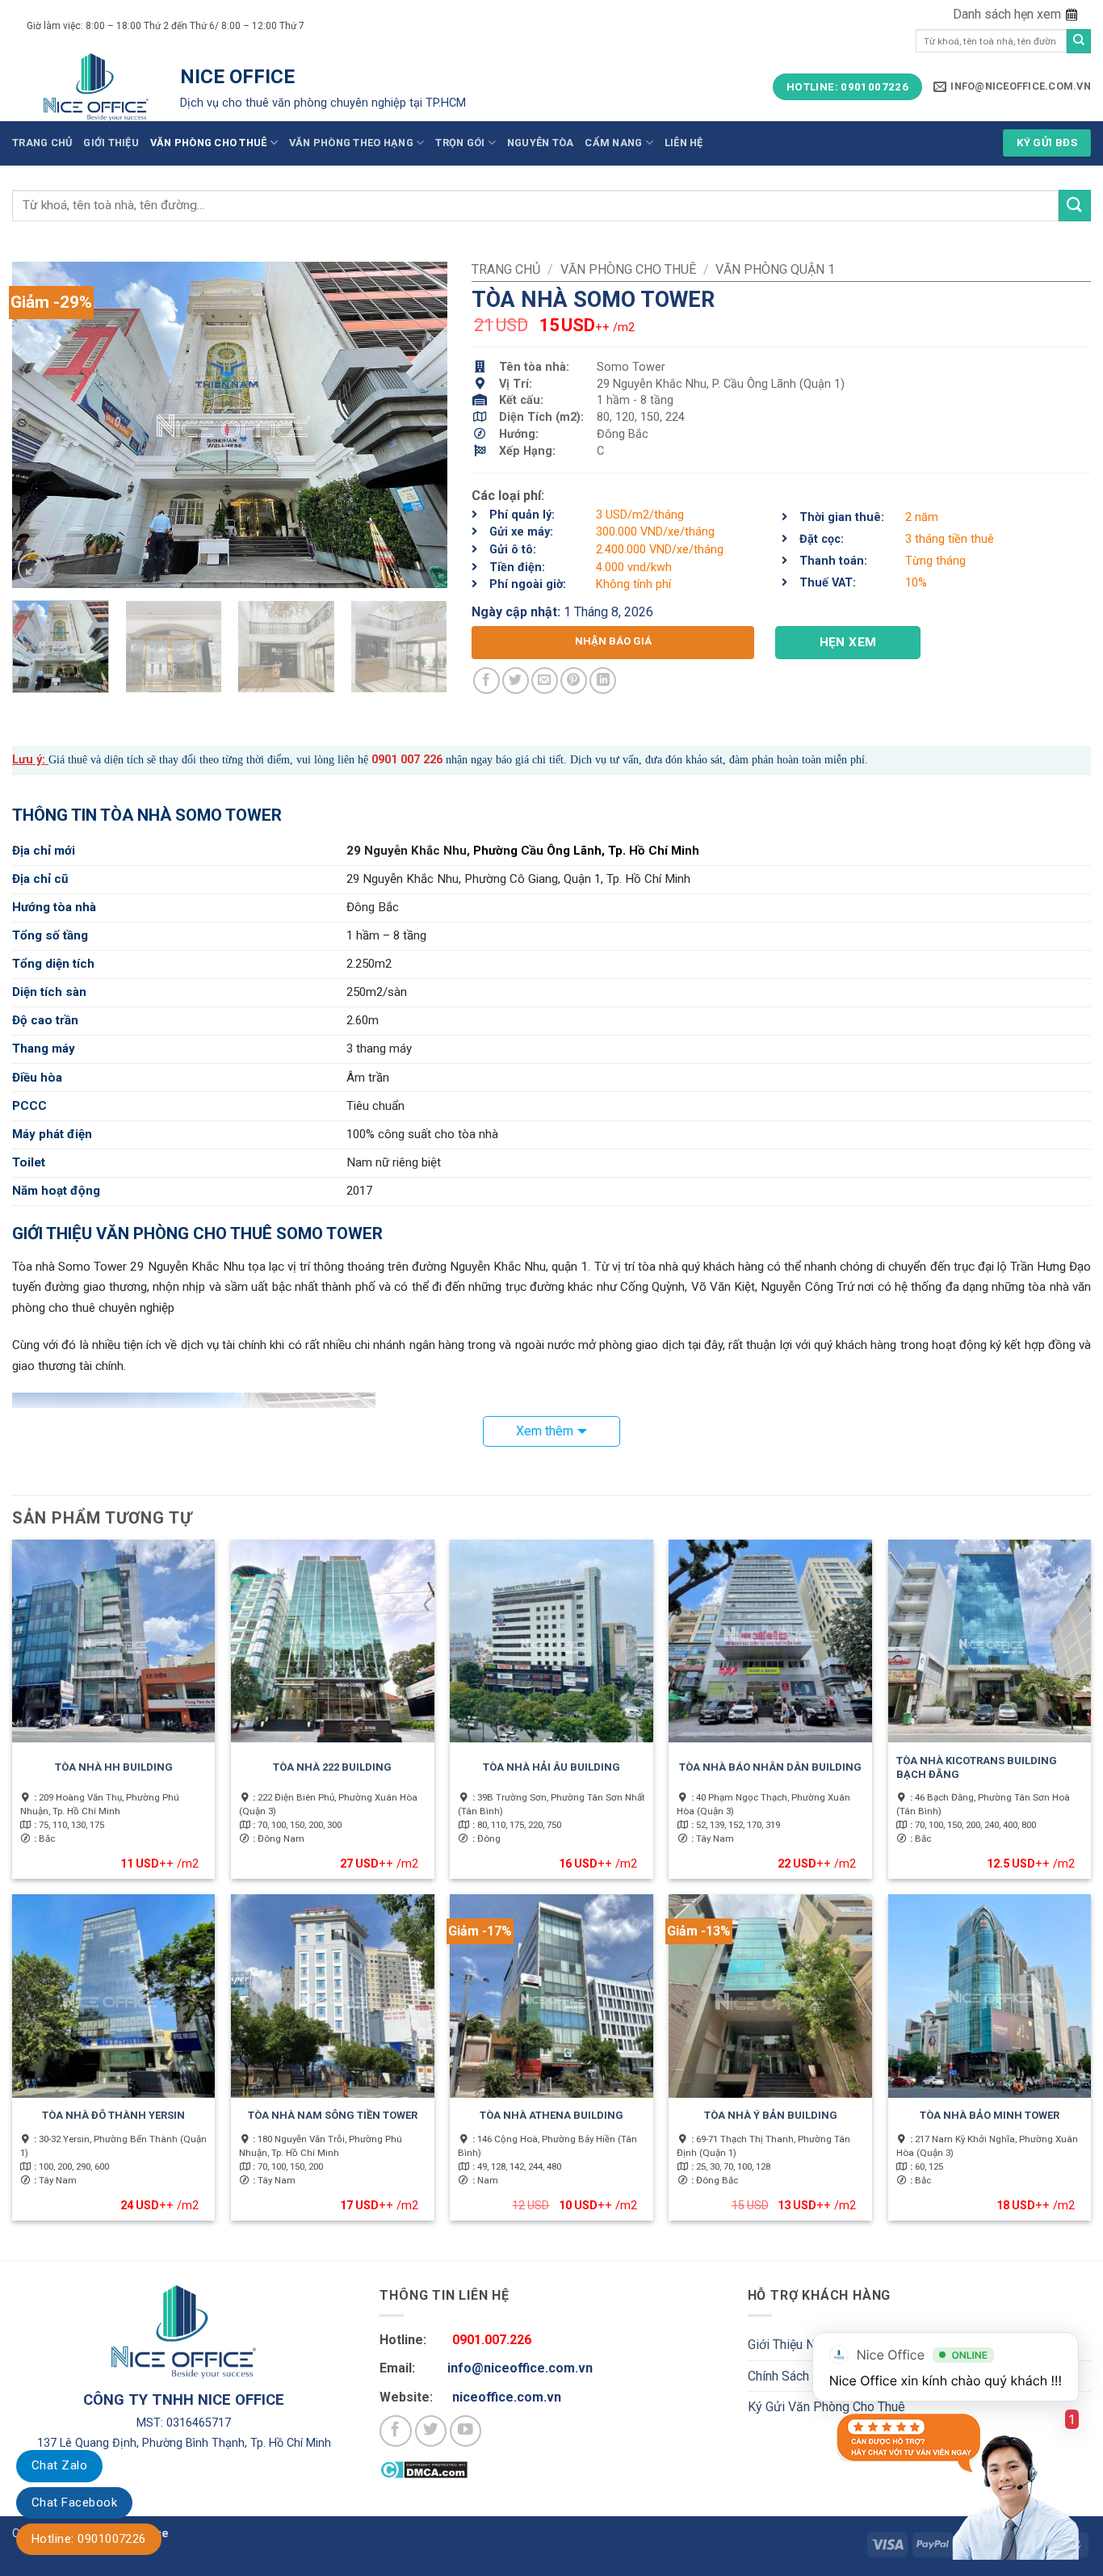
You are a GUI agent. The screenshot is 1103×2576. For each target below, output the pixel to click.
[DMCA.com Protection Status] (424, 2469)
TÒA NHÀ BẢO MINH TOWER (990, 2115)
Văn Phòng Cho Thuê (209, 143)
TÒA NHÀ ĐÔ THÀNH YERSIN (113, 2115)
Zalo (59, 2465)
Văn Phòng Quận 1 (775, 269)
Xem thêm (545, 1431)
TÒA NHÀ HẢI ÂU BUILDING (551, 1767)
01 (391, 760)
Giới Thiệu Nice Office (808, 2345)
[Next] (418, 425)
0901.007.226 (492, 2340)
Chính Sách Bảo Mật (804, 2376)
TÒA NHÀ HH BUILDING (114, 1767)
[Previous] (41, 425)
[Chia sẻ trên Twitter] (516, 681)
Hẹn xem (848, 642)
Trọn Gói (460, 143)
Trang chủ (42, 143)
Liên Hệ (684, 143)
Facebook (74, 2502)
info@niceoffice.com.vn (520, 2368)
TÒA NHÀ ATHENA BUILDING (551, 2115)
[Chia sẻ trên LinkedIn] (603, 681)
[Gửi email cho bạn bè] (545, 681)
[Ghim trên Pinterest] (574, 681)
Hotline (89, 2539)
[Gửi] (1079, 41)
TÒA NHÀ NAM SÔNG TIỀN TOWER (333, 2115)
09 (378, 760)
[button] (1017, 15)
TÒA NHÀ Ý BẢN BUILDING (771, 2115)
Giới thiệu (111, 143)
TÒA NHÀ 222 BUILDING (332, 1767)
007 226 (420, 760)
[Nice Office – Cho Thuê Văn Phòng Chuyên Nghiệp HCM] (96, 87)
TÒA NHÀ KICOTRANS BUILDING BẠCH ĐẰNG (977, 1767)
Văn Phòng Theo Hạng (351, 143)
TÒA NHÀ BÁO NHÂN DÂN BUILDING (770, 1767)
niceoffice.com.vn (507, 2397)
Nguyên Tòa (541, 143)
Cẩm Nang (613, 143)
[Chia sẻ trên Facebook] (486, 681)
